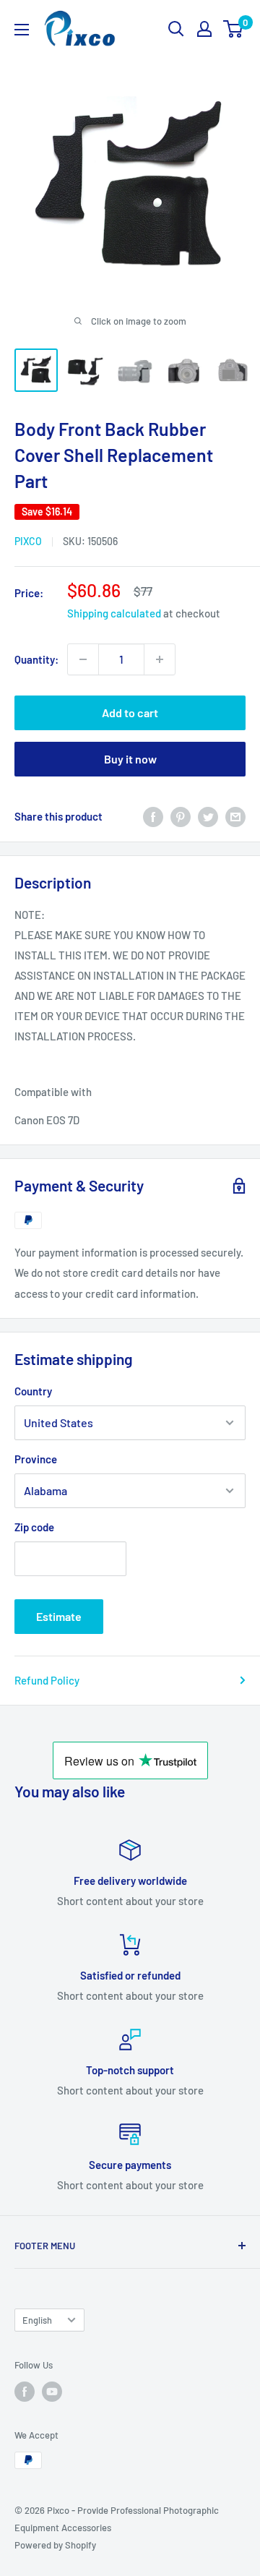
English (37, 2320)
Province (36, 1459)
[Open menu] (22, 30)
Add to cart (130, 713)
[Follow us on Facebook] (25, 2392)
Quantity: (36, 659)
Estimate (59, 1616)
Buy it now (130, 759)
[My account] (204, 29)
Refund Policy (47, 1680)
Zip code (34, 1527)
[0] (234, 29)
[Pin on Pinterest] (181, 816)
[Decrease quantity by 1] (83, 659)
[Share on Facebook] (153, 816)
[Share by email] (235, 816)
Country (33, 1391)
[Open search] (176, 29)
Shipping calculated (114, 613)
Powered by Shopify (55, 2545)
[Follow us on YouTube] (52, 2392)
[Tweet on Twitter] (208, 816)
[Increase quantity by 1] (160, 659)
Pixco (28, 541)
